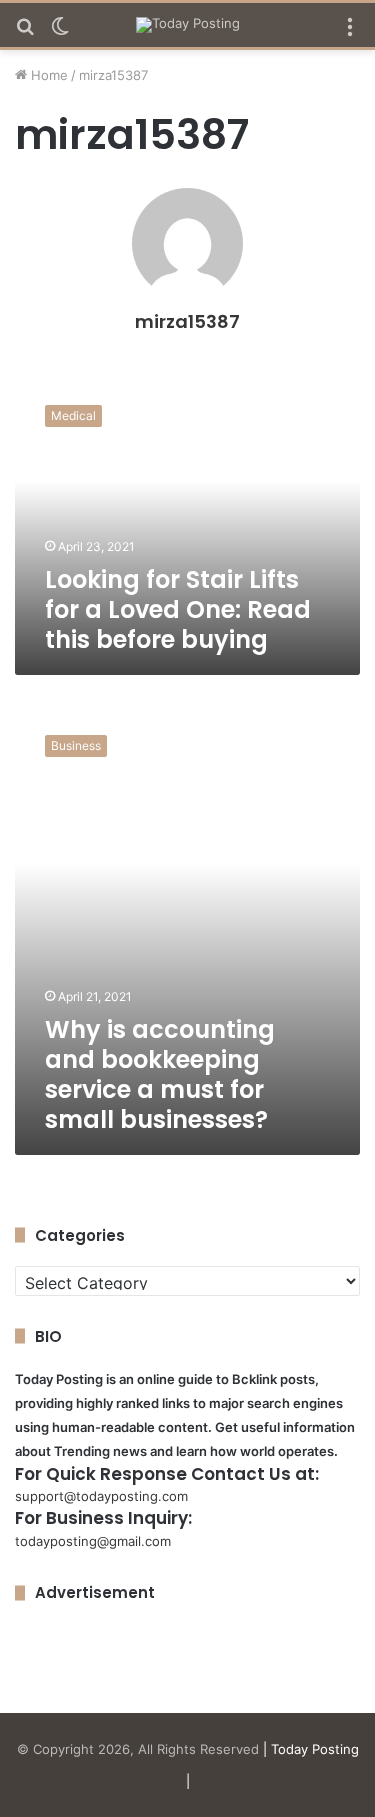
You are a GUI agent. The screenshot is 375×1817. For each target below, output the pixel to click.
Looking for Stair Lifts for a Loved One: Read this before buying (178, 609)
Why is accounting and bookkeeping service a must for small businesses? (160, 1074)
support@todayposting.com (101, 1496)
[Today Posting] (188, 25)
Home (47, 75)
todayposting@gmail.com (93, 1541)
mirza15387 (187, 321)
